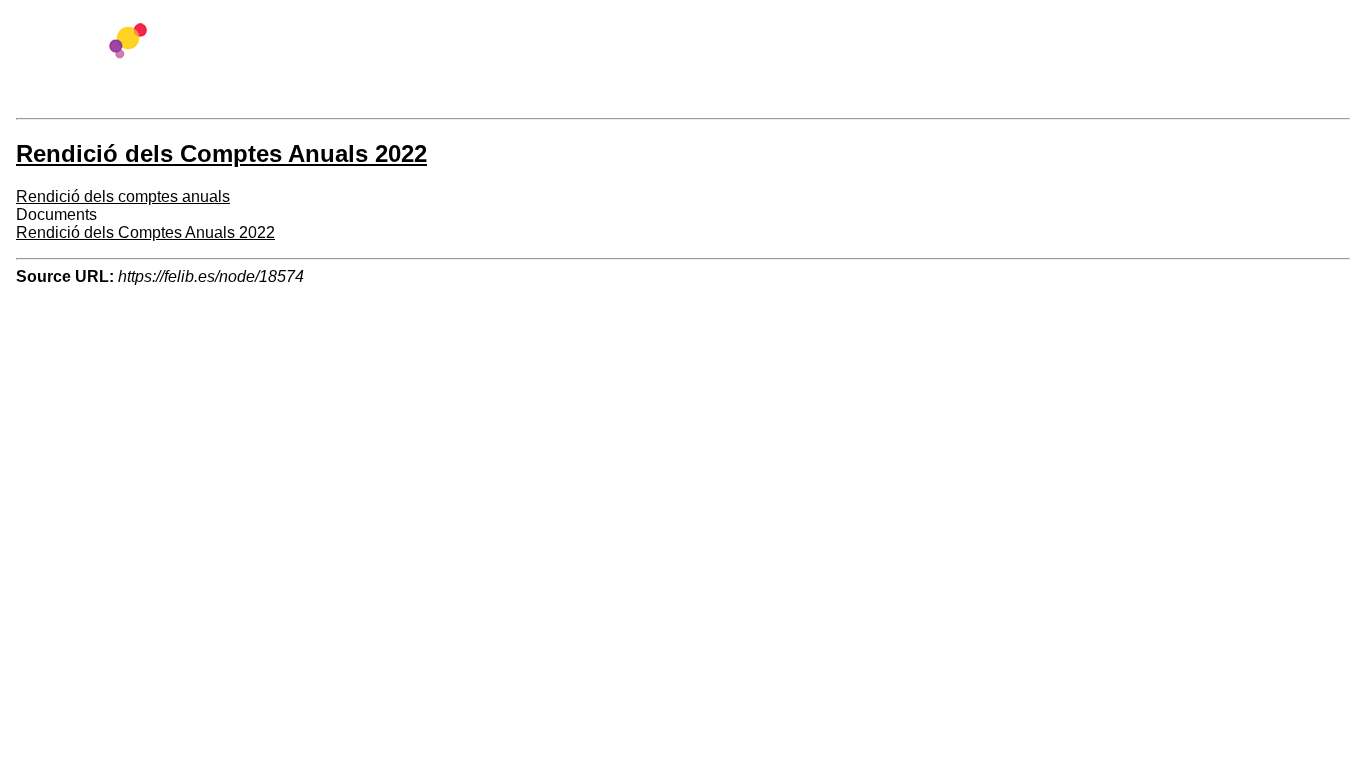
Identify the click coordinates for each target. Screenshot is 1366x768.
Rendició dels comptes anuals (123, 196)
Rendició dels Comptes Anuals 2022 (145, 232)
